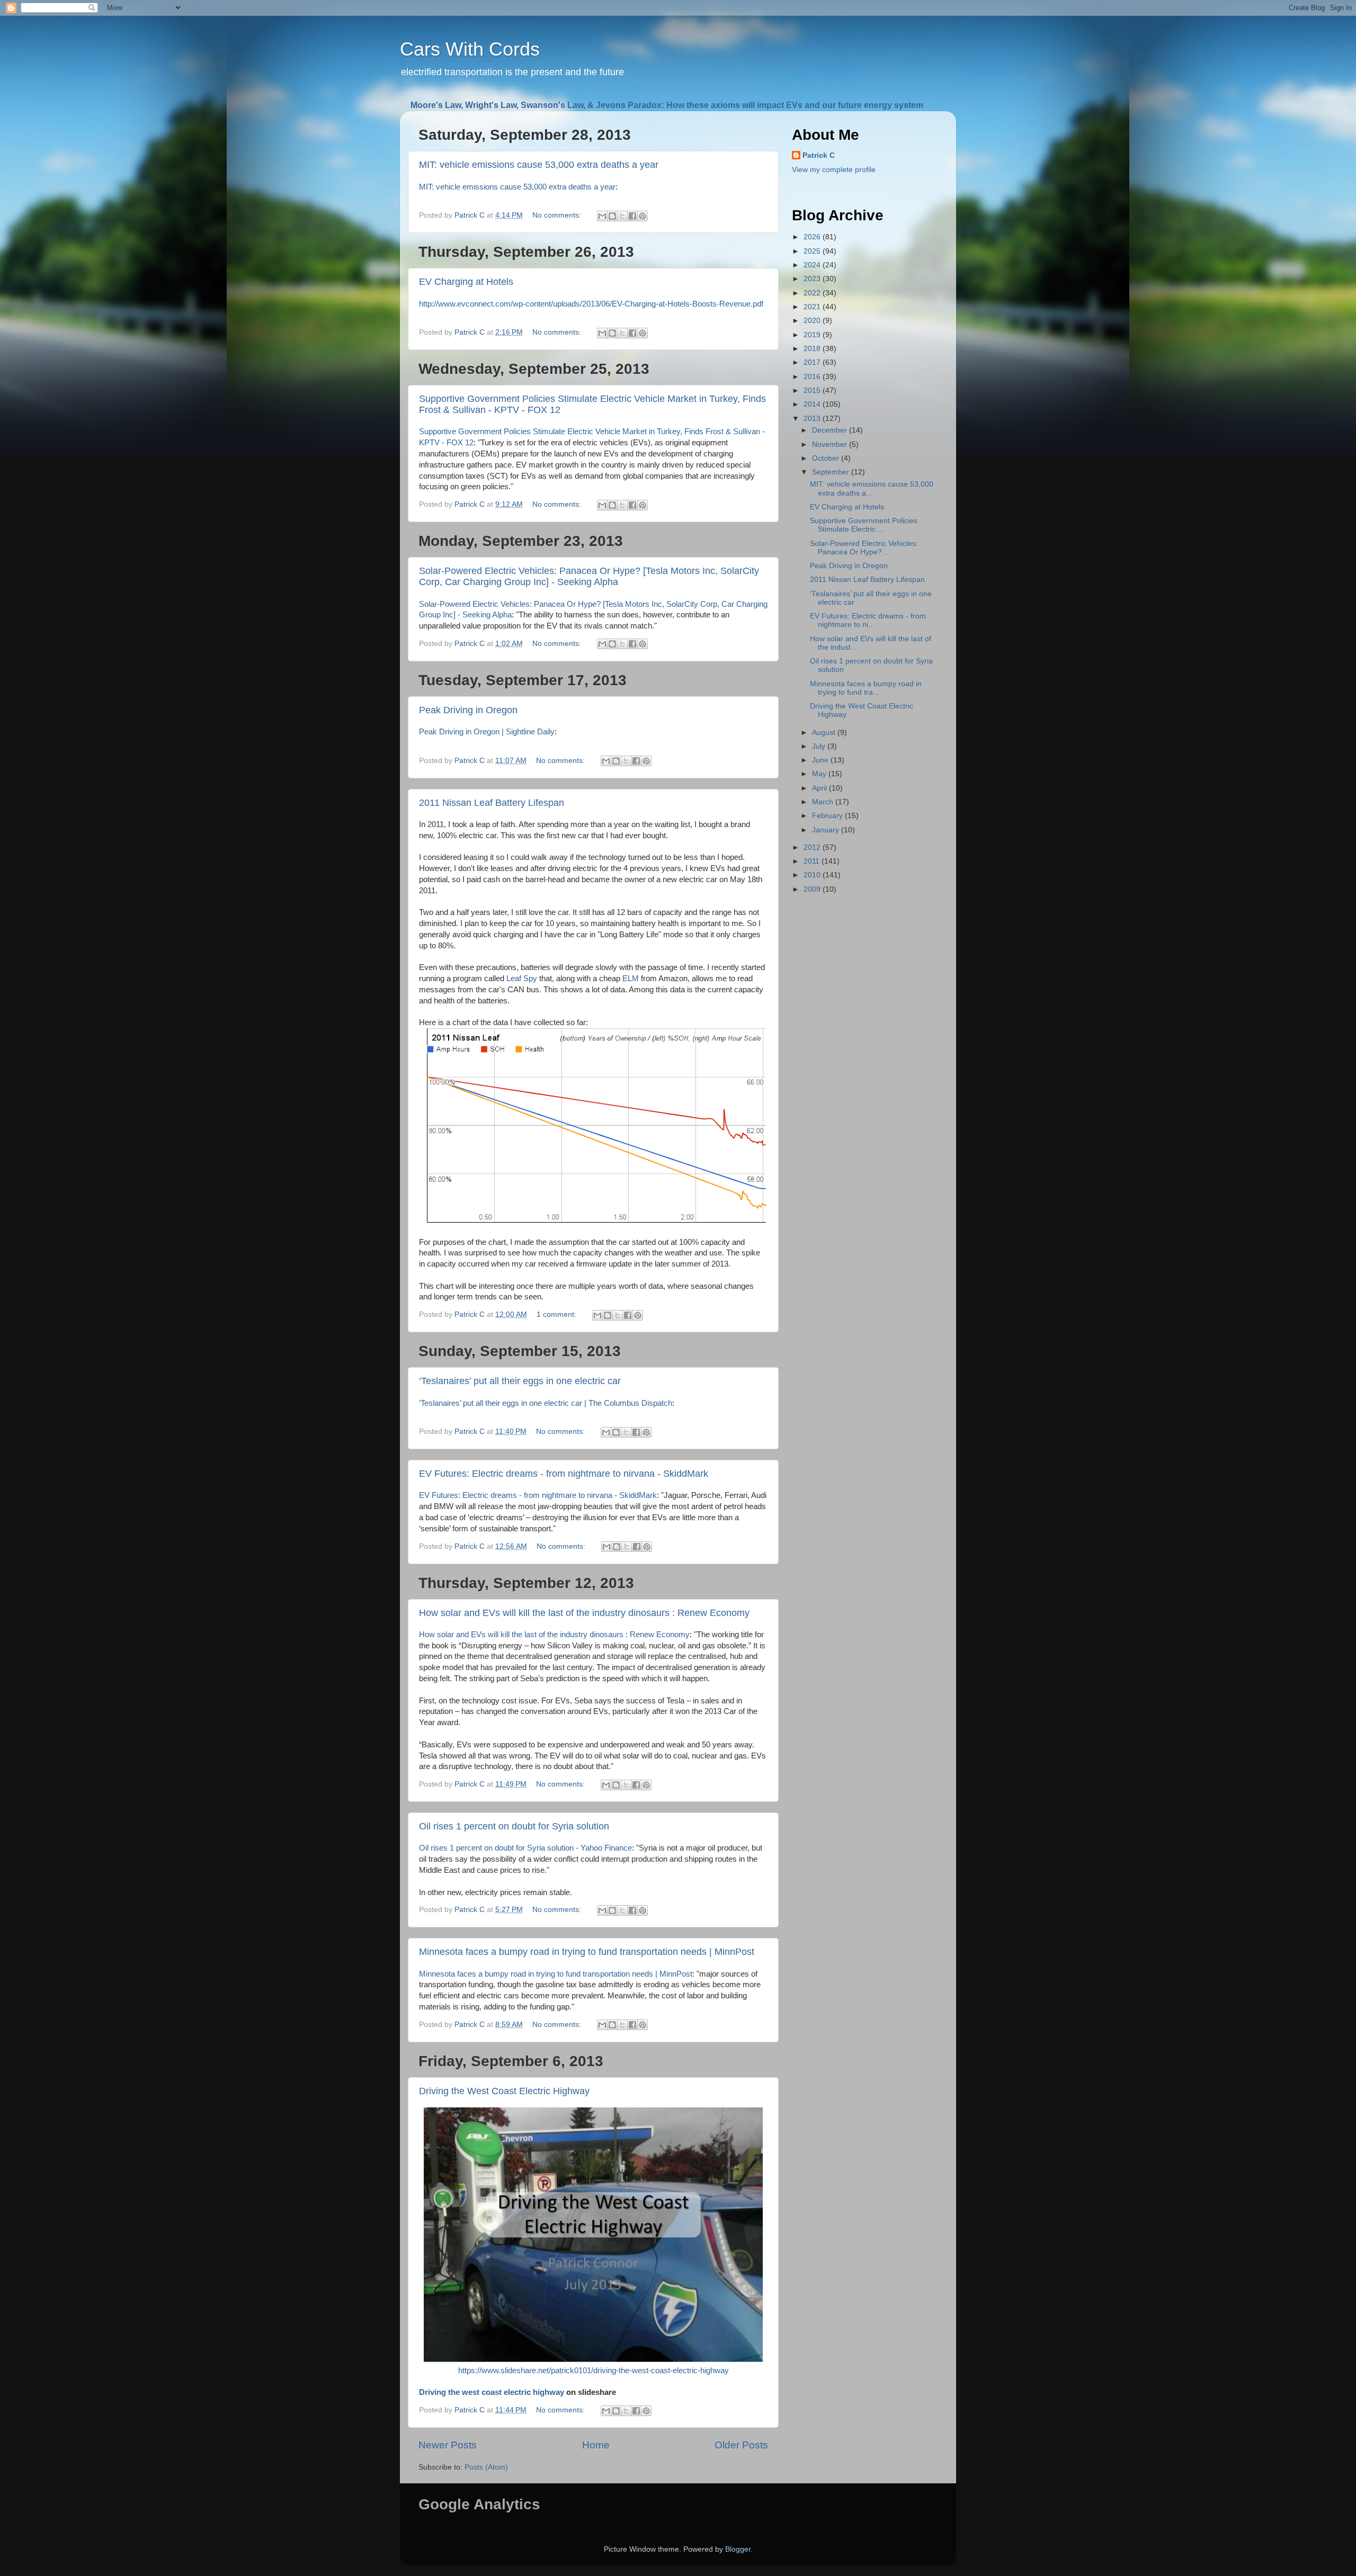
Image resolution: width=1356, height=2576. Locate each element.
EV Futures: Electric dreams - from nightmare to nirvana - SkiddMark (564, 1474)
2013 (813, 419)
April (820, 788)
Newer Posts (448, 2445)
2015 (813, 391)
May (820, 774)
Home (596, 2445)
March (824, 802)
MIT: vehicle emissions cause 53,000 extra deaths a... (872, 488)
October (827, 458)
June (821, 760)
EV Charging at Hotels (466, 282)
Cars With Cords (470, 49)
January (827, 830)
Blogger (738, 2549)
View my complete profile (834, 170)
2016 (813, 377)
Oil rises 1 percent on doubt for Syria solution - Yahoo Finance (525, 1848)
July (820, 746)
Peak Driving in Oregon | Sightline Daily (487, 732)
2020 (813, 321)
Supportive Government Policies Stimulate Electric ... (864, 525)
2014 (813, 404)
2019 (813, 335)
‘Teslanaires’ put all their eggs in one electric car (520, 1381)
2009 (813, 889)
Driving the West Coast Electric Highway (504, 2091)
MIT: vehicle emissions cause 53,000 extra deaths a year (539, 165)
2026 (813, 237)
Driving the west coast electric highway (492, 2392)
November (831, 445)
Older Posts (741, 2445)
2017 (813, 362)
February (828, 816)
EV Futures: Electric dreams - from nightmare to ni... (868, 620)
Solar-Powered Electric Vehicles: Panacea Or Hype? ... (864, 548)
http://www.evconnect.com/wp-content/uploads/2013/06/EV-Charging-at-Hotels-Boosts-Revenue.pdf (591, 304)
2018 (813, 349)
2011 (813, 861)
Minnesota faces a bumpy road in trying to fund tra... (866, 688)
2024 (813, 265)
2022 (813, 293)
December (831, 430)
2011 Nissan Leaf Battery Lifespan (492, 803)
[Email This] (602, 216)
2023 (813, 279)
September (832, 472)
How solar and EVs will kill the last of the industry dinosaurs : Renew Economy (584, 1613)
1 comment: (557, 1314)
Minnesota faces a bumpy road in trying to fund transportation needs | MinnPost (587, 1952)
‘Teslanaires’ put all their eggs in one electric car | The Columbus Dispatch (546, 1403)
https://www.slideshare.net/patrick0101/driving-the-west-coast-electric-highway (594, 2371)
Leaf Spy (522, 979)
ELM (631, 979)
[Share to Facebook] (632, 216)
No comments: (558, 215)
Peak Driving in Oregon (468, 710)
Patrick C (819, 155)
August (825, 733)
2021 (813, 307)
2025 (813, 251)
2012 (813, 847)
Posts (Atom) (486, 2467)
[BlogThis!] (612, 216)
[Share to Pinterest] (643, 216)
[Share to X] (622, 216)
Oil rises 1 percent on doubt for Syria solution (514, 1826)
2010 (813, 875)
